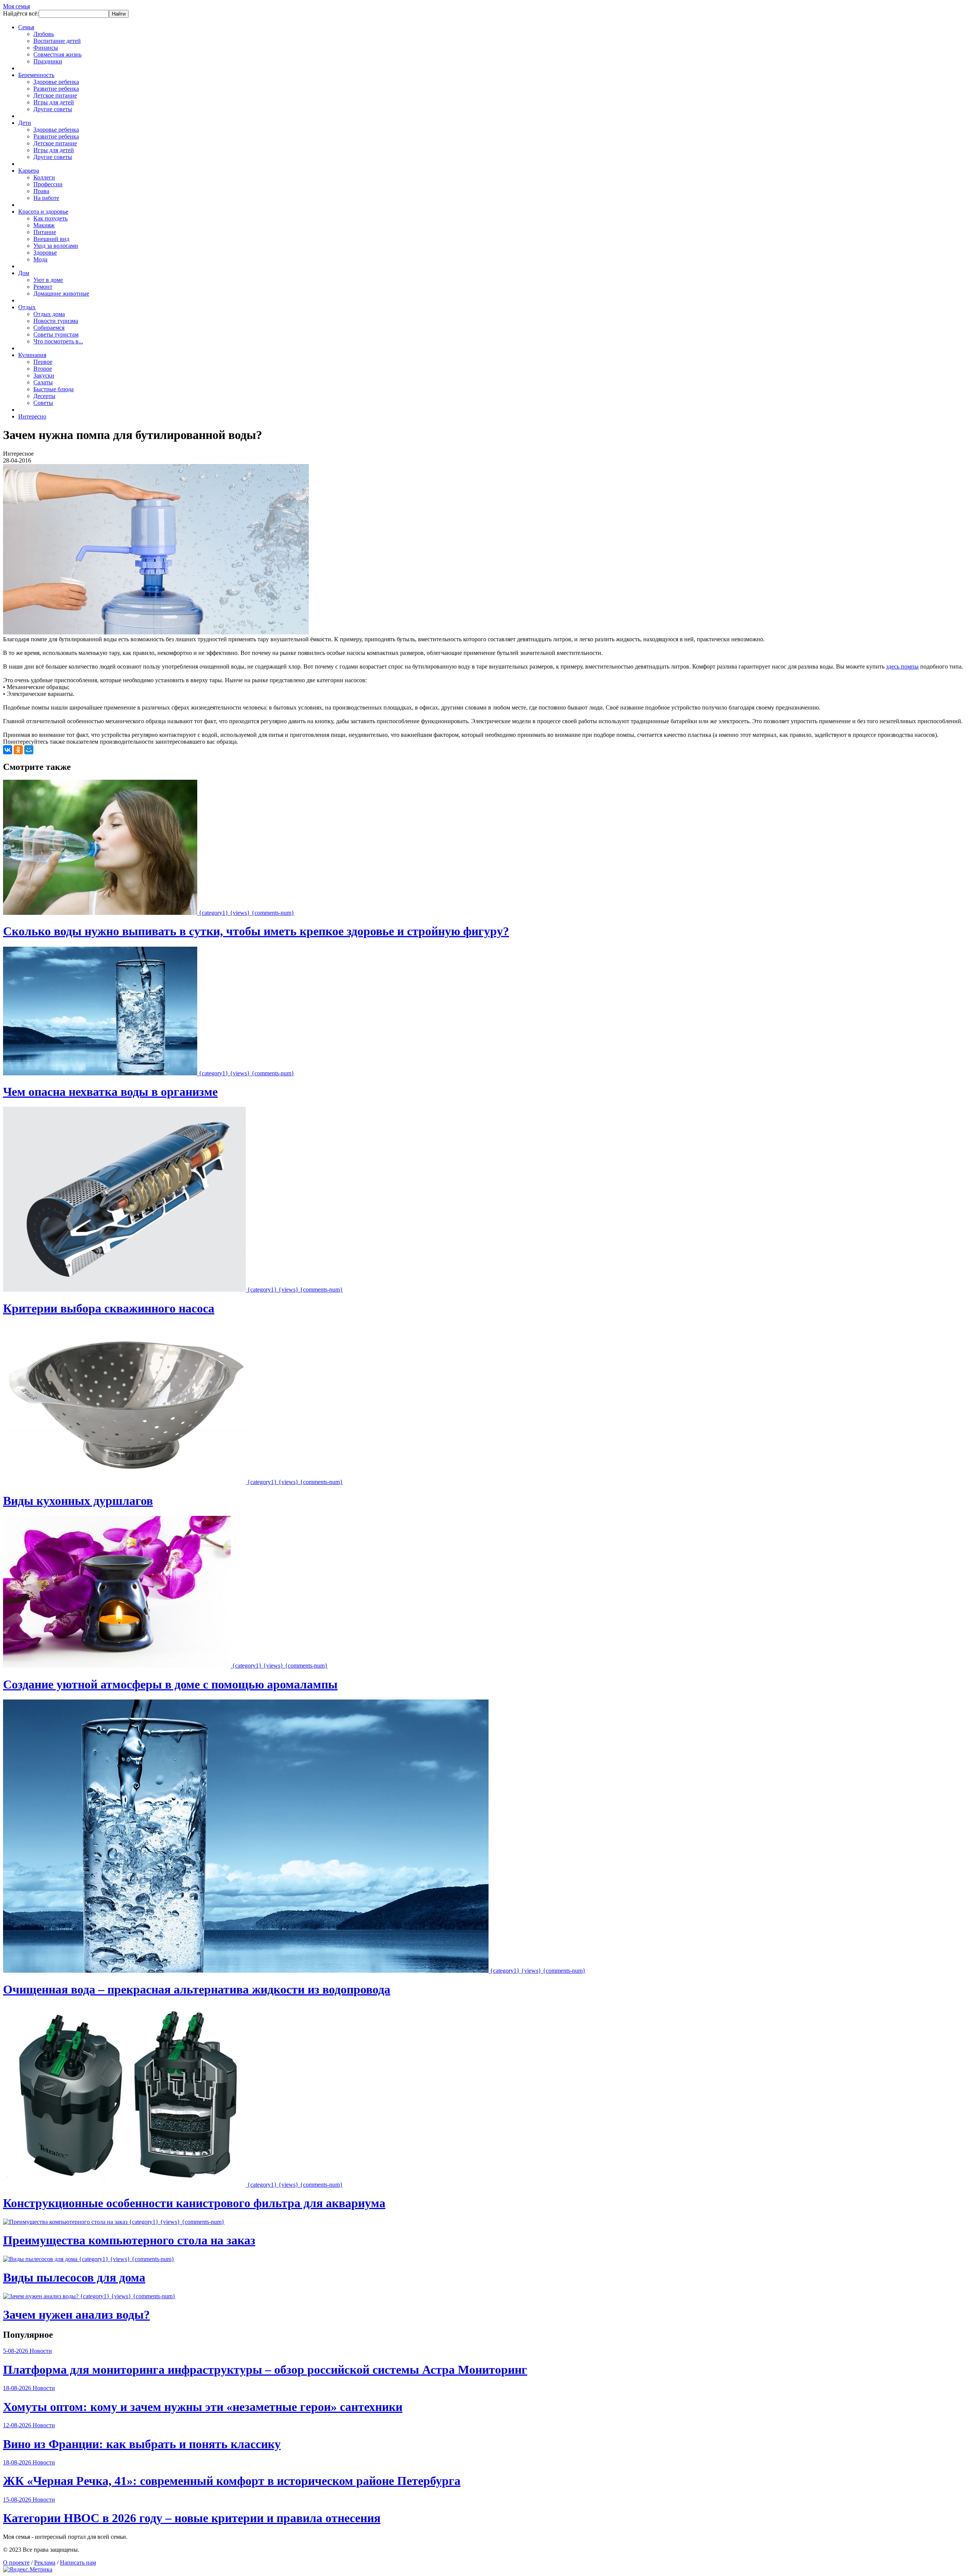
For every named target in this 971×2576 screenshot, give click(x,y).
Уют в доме (48, 280)
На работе (46, 198)
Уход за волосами (56, 246)
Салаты (43, 382)
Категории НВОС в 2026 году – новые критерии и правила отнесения (192, 2518)
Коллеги (44, 177)
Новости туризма (56, 321)
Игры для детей (54, 102)
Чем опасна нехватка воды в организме (110, 1092)
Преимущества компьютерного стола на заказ (129, 2240)
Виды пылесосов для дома (74, 2277)
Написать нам (78, 2563)
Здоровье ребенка (56, 82)
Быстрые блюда (53, 389)
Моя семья (16, 6)
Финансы (46, 48)
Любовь (44, 34)
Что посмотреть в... (58, 341)
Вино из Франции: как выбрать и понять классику (142, 2444)
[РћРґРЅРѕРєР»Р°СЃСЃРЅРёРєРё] (18, 750)
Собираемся (49, 328)
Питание (45, 232)
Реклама (45, 2563)
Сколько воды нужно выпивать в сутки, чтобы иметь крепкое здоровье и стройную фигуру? (256, 931)
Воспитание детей (57, 41)
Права (41, 191)
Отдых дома (49, 314)
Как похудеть (50, 218)
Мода (40, 259)
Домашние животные (61, 293)
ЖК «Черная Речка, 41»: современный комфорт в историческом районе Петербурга (232, 2481)
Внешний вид (51, 239)
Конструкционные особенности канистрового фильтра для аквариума (194, 2203)
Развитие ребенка (56, 89)
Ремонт (43, 287)
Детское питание (55, 95)
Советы (43, 403)
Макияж (44, 225)
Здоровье (45, 253)
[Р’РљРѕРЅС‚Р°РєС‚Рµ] (8, 750)
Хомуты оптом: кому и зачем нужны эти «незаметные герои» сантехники (203, 2407)
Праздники (48, 61)
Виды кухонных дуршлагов (78, 1501)
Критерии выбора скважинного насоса (109, 1308)
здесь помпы (902, 666)
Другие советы (53, 109)
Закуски (44, 375)
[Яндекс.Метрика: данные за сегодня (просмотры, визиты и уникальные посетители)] (28, 2570)
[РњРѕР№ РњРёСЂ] (29, 750)
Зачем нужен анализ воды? (76, 2315)
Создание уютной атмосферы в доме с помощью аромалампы (170, 1684)
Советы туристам (56, 334)
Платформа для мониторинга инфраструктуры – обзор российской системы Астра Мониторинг (265, 2370)
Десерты (44, 396)
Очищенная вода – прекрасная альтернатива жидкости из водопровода (197, 1989)
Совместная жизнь (57, 54)
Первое (43, 362)
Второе (43, 369)
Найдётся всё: (21, 13)
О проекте (16, 2563)
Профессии (48, 184)
